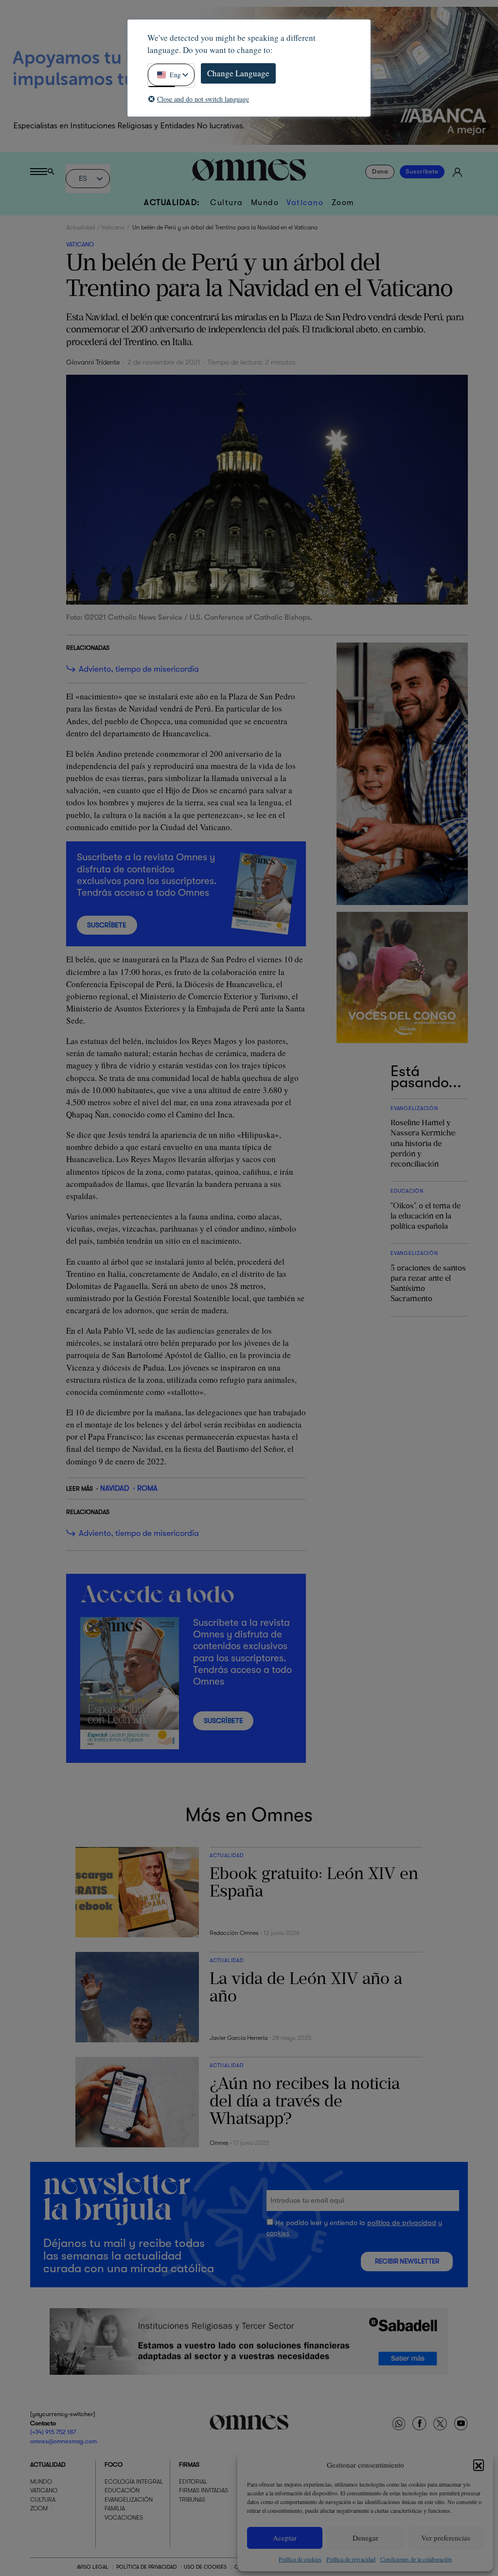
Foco (114, 2464)
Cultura (227, 202)
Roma (147, 1488)
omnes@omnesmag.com (63, 2441)
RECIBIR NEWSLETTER (407, 2261)
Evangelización (129, 2499)
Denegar (365, 2538)
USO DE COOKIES (205, 2567)
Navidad (115, 1488)
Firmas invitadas (204, 2490)
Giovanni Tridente (93, 362)
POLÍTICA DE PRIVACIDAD (146, 2567)
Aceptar (285, 2538)
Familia (115, 2508)
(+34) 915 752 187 (53, 2432)
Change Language (238, 73)
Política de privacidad (351, 2559)
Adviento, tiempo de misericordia (139, 669)
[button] (479, 2465)
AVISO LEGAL (93, 2567)
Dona (380, 172)
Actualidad (80, 227)
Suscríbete (422, 172)
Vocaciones (124, 2517)
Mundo (265, 202)
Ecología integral (134, 2481)
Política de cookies (300, 2559)
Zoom (343, 202)
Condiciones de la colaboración (416, 2559)
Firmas (189, 2464)
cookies (278, 2233)
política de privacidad (402, 2223)
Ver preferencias (446, 2538)
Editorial (193, 2481)
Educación (122, 2490)
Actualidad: (172, 202)
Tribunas (192, 2499)
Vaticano (305, 202)
